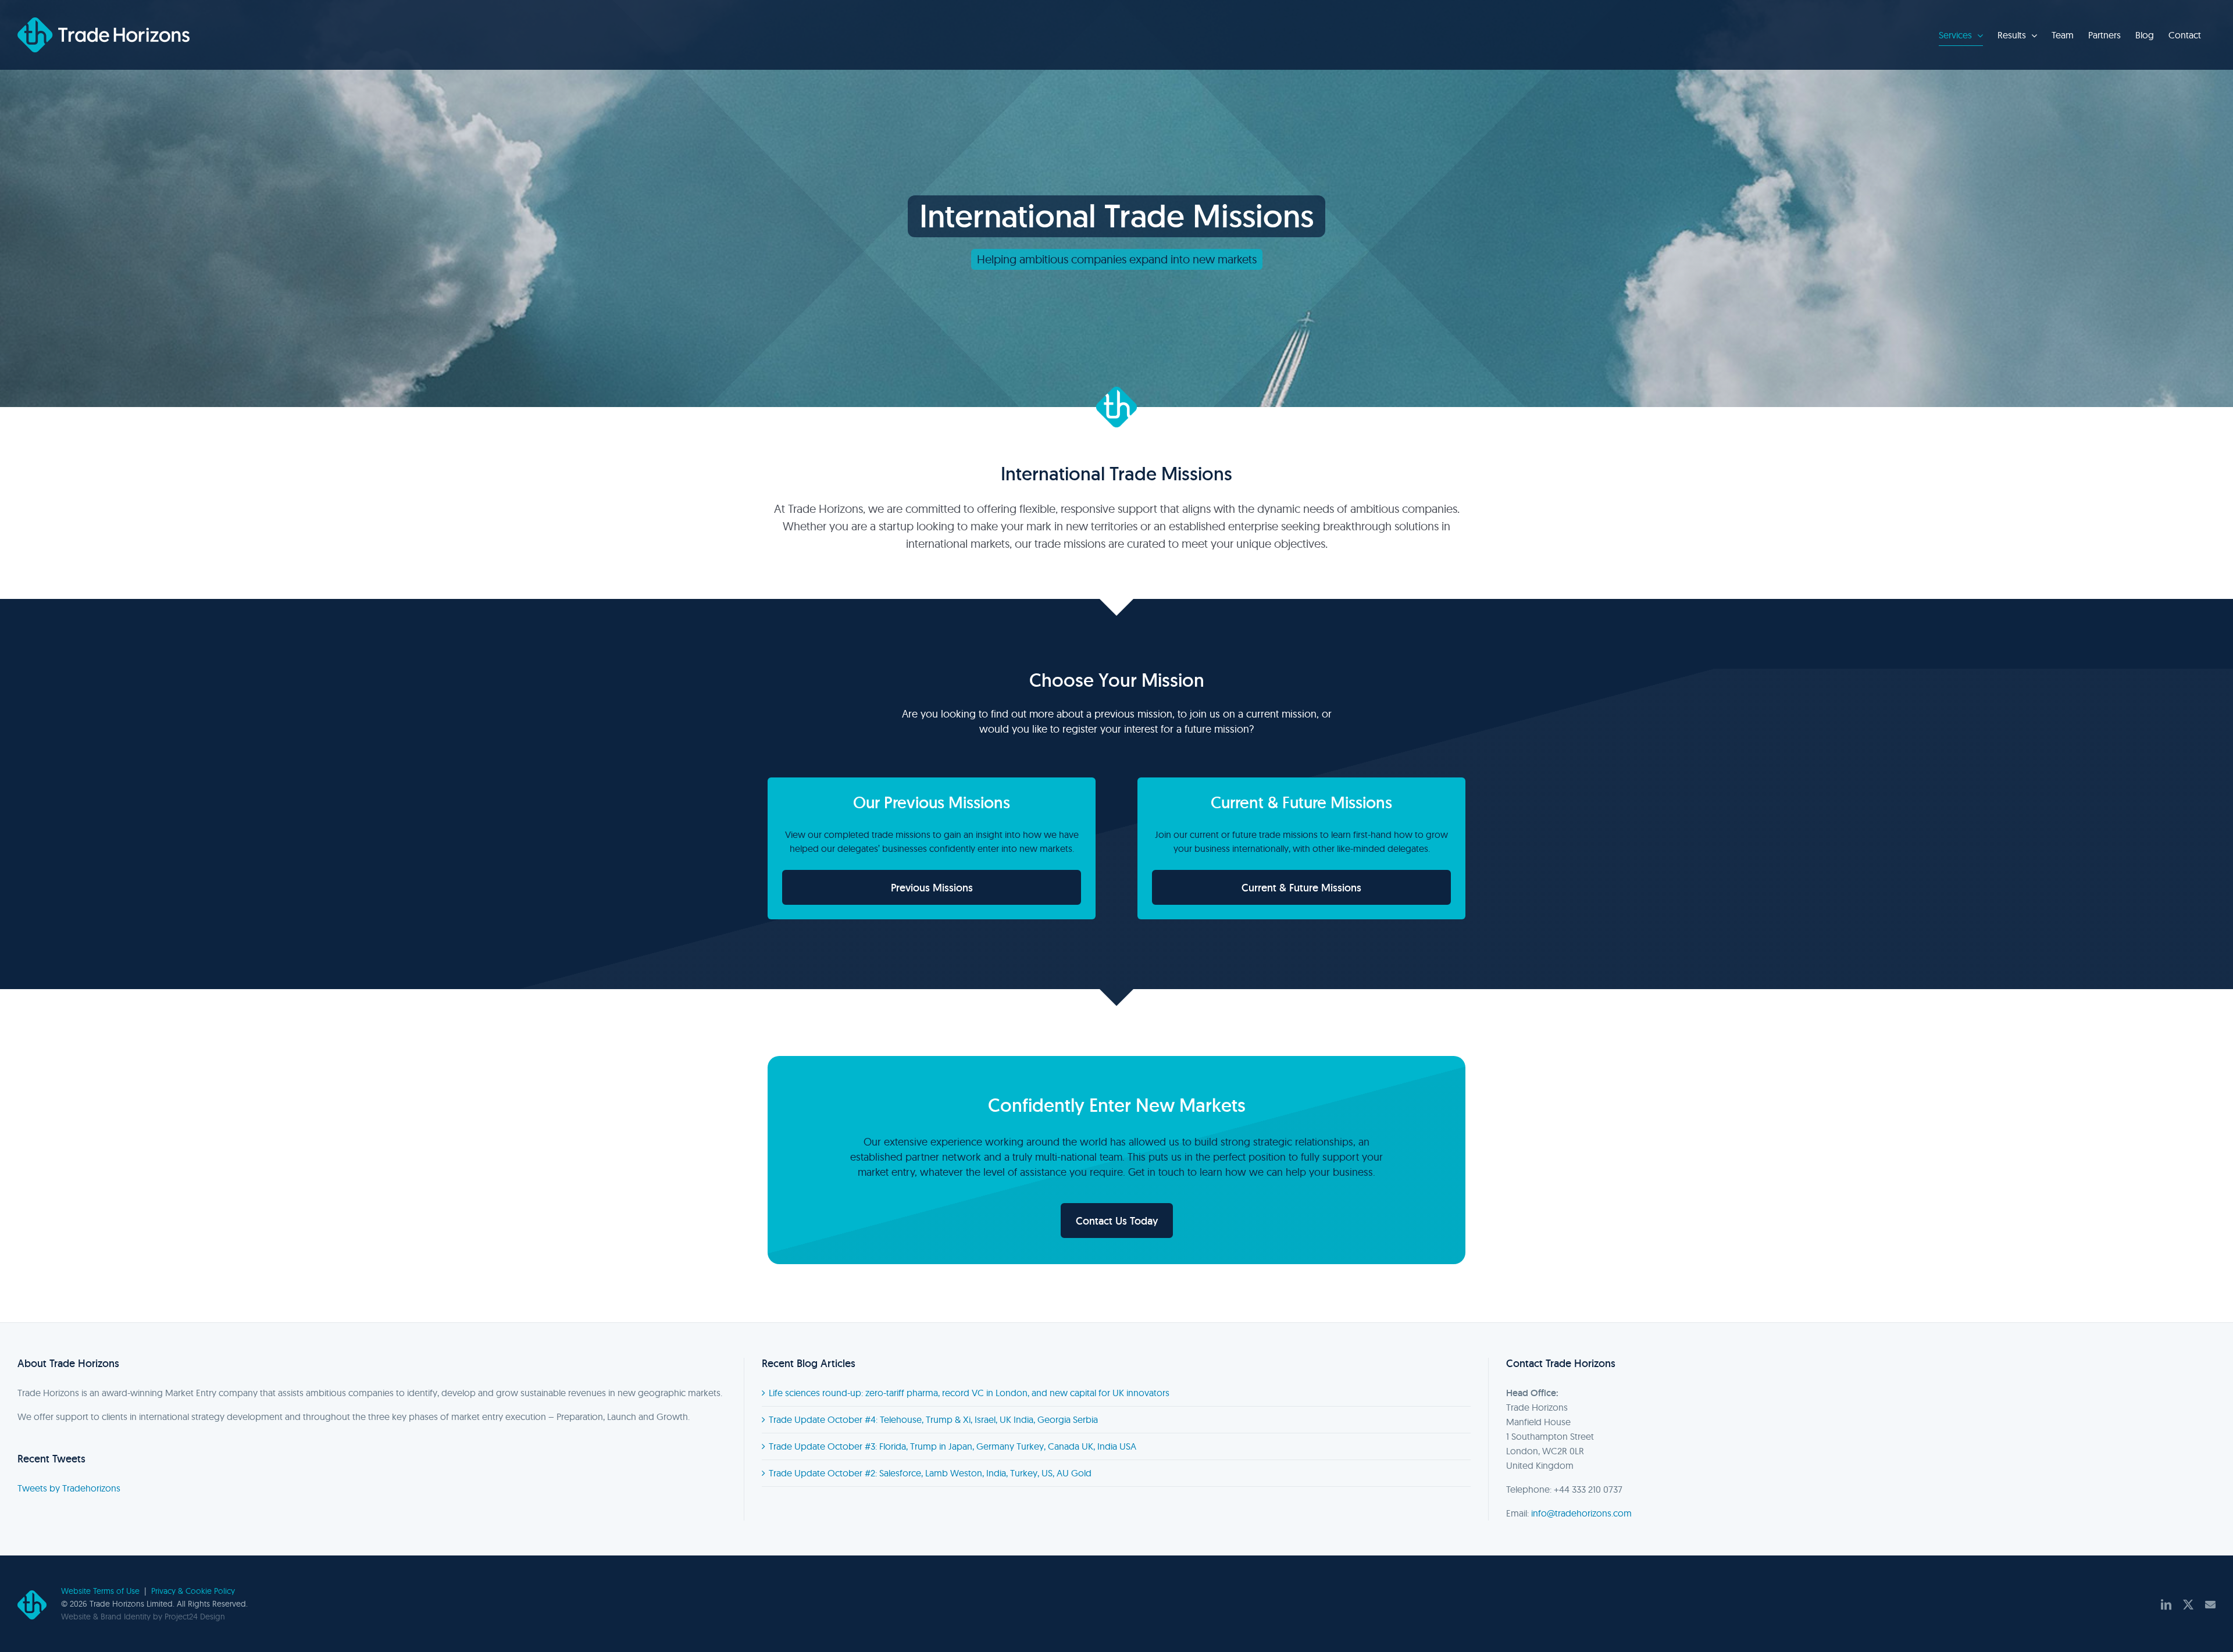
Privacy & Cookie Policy (193, 1591)
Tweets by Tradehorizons (69, 1488)
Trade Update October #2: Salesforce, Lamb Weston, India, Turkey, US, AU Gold (930, 1473)
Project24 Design (195, 1617)
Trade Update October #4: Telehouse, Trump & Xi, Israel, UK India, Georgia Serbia (933, 1419)
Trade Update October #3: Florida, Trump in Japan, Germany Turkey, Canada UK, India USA (953, 1446)
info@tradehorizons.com (1581, 1513)
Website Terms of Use (100, 1591)
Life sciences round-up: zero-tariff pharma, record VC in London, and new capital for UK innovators (969, 1393)
